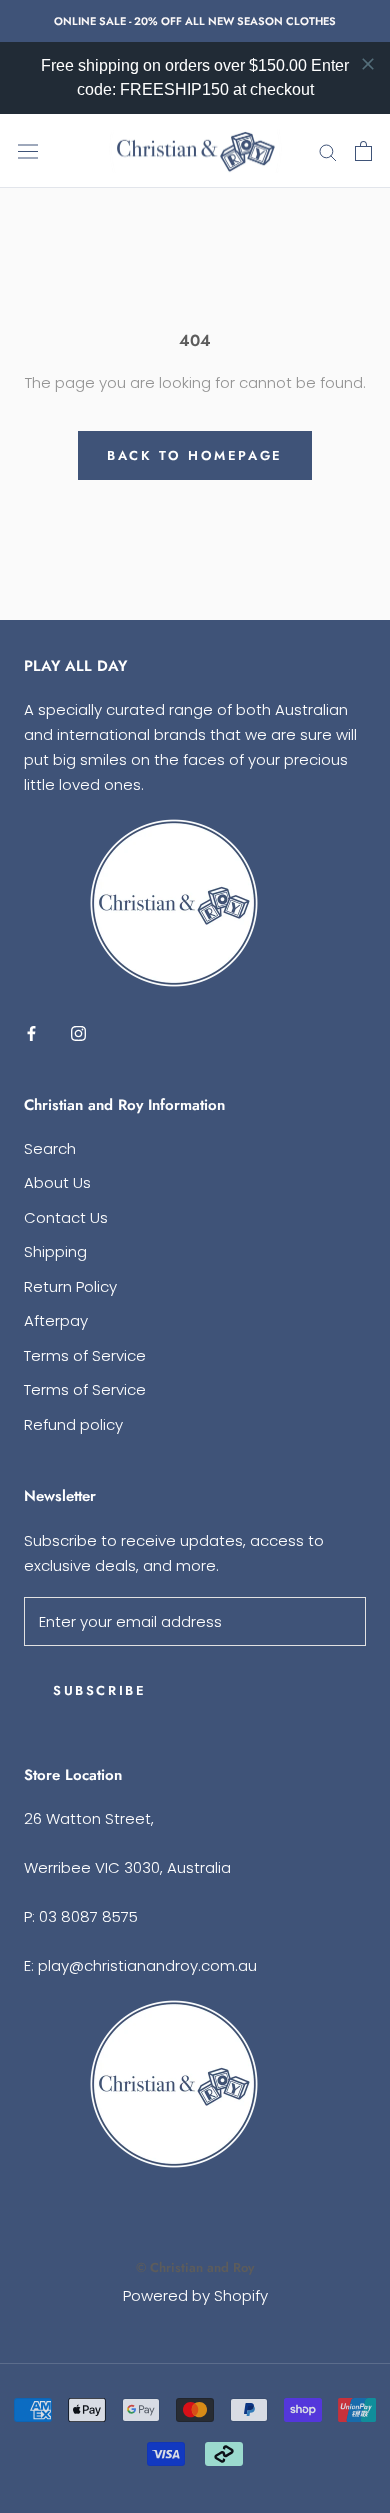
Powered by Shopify (195, 2295)
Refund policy (73, 1424)
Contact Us (66, 1217)
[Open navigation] (28, 151)
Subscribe (99, 1690)
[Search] (328, 151)
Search (50, 1148)
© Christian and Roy (195, 2267)
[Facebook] (31, 1032)
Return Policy (70, 1286)
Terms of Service (85, 1355)
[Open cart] (363, 151)
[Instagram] (78, 1032)
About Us (57, 1182)
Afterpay (56, 1320)
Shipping (55, 1251)
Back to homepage (195, 455)
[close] (368, 64)
